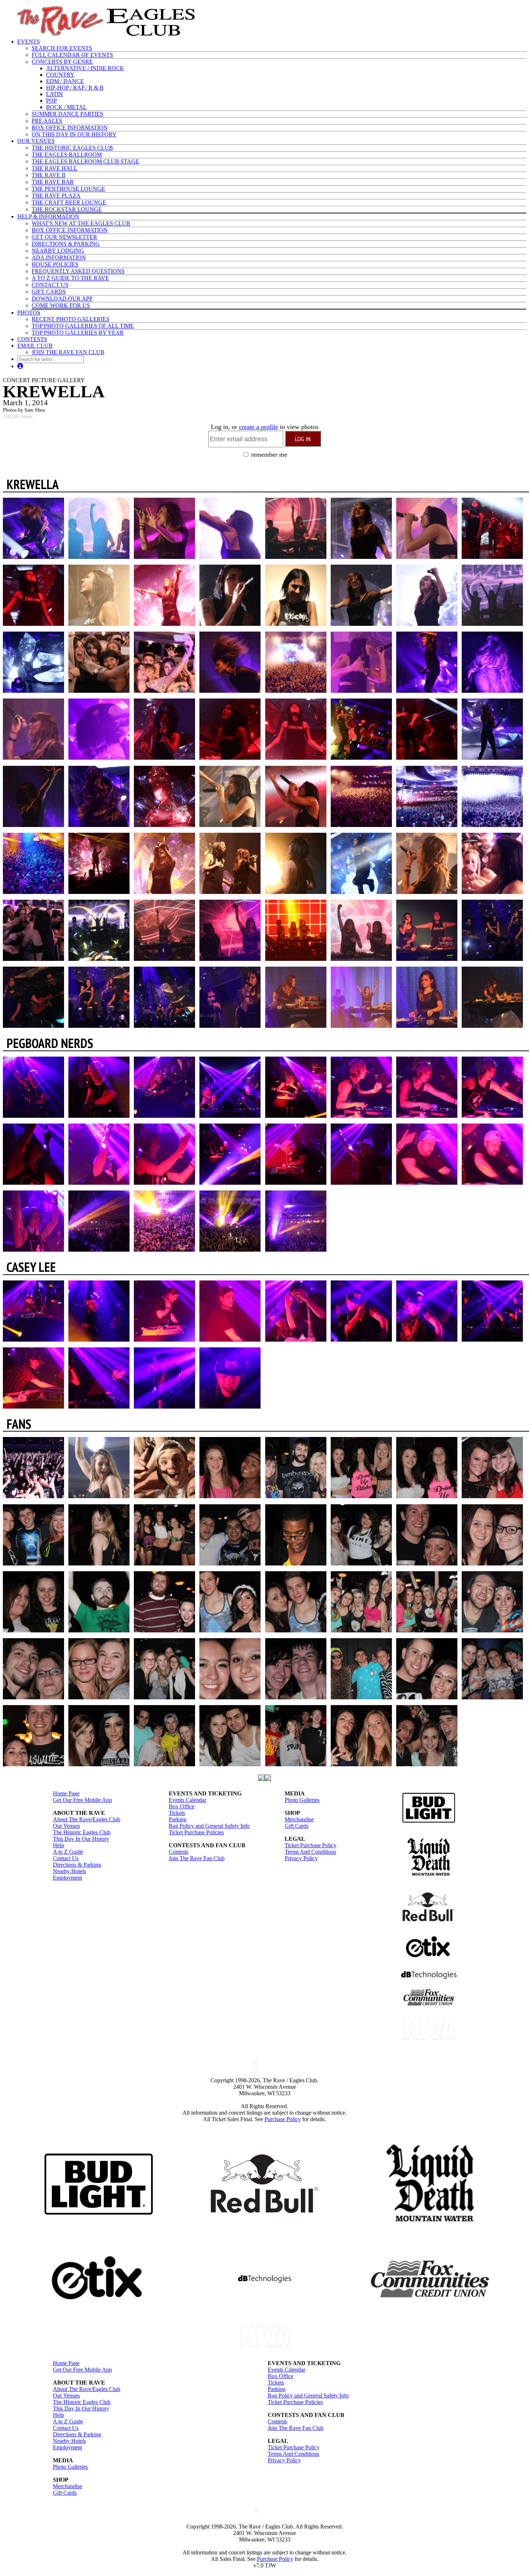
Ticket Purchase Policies (196, 1832)
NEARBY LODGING (58, 251)
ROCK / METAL (66, 107)
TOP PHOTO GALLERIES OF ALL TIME (83, 326)
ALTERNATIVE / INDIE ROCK (85, 68)
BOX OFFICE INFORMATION (70, 128)
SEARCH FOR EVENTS (62, 48)
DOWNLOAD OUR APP (62, 299)
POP (51, 101)
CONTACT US (50, 285)
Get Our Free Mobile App (82, 1800)
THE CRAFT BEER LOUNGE (69, 202)
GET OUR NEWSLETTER (64, 237)
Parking (178, 1819)
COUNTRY (60, 75)
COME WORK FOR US (61, 305)
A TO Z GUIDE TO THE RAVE (70, 278)
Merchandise (299, 1819)
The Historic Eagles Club (82, 1832)
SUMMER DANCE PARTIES (67, 114)
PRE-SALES (47, 121)
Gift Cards (297, 1826)
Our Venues (66, 1826)
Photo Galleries (302, 1800)
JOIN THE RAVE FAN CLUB (68, 352)
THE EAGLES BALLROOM (67, 155)
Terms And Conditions (310, 1852)
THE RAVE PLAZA (56, 196)
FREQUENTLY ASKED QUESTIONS (78, 271)
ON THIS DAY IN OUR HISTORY (74, 134)
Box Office (182, 1806)
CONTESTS (32, 339)
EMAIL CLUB (35, 346)
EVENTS (29, 42)
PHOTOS (29, 313)
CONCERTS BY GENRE (62, 62)
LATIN (55, 94)
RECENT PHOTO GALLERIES (71, 319)
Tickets (177, 1813)
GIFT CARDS (49, 292)
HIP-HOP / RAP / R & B (75, 88)
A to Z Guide (68, 1852)
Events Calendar (187, 1800)
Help (58, 1845)
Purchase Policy (283, 2119)
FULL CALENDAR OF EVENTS (72, 55)
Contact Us (66, 1858)
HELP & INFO (48, 216)
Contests (178, 1852)
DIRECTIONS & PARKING (66, 244)
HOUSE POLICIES (55, 264)
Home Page (66, 1793)
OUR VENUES (36, 141)
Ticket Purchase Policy (311, 1845)
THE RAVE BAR (53, 182)
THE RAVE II (48, 175)
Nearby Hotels (69, 1871)
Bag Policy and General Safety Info (209, 1826)
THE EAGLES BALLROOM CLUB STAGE (85, 161)
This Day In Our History (81, 1839)
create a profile (259, 427)
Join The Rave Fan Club (197, 1858)
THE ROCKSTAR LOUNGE (67, 209)
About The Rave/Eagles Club (87, 1819)
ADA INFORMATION (59, 257)
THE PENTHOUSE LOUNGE (68, 189)
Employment (67, 1878)
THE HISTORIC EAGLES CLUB (72, 148)
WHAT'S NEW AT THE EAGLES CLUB (81, 223)
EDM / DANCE (65, 81)
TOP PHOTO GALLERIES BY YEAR (78, 333)
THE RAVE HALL (55, 168)
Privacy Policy (301, 1858)
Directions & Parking (77, 1865)
